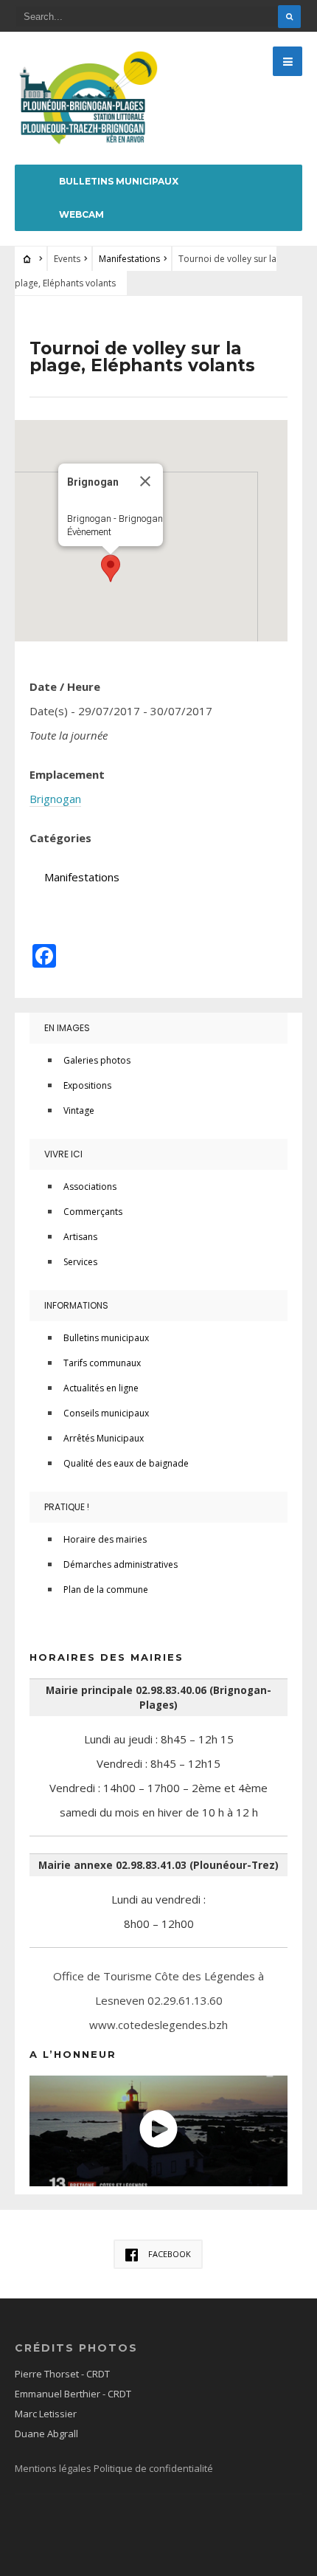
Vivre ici (63, 1154)
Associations (90, 1187)
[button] (111, 568)
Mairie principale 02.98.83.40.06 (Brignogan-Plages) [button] (158, 1698)
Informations (76, 1305)
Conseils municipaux (106, 1413)
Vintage (79, 1110)
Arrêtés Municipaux (104, 1438)
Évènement (89, 532)
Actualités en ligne (101, 1388)
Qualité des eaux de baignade (126, 1463)
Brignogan (55, 799)
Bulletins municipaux (119, 181)
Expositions (87, 1085)
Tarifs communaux (102, 1363)
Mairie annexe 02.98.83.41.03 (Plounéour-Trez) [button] (158, 1865)
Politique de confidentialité (153, 2468)
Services (80, 1262)
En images (67, 1028)
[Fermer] (145, 481)
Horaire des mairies (105, 1539)
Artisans (80, 1237)
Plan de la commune (106, 1590)
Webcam (81, 214)
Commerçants (93, 1212)
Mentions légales (54, 2468)
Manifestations (129, 259)
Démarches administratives (121, 1564)
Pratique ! (67, 1507)
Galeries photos (97, 1060)
